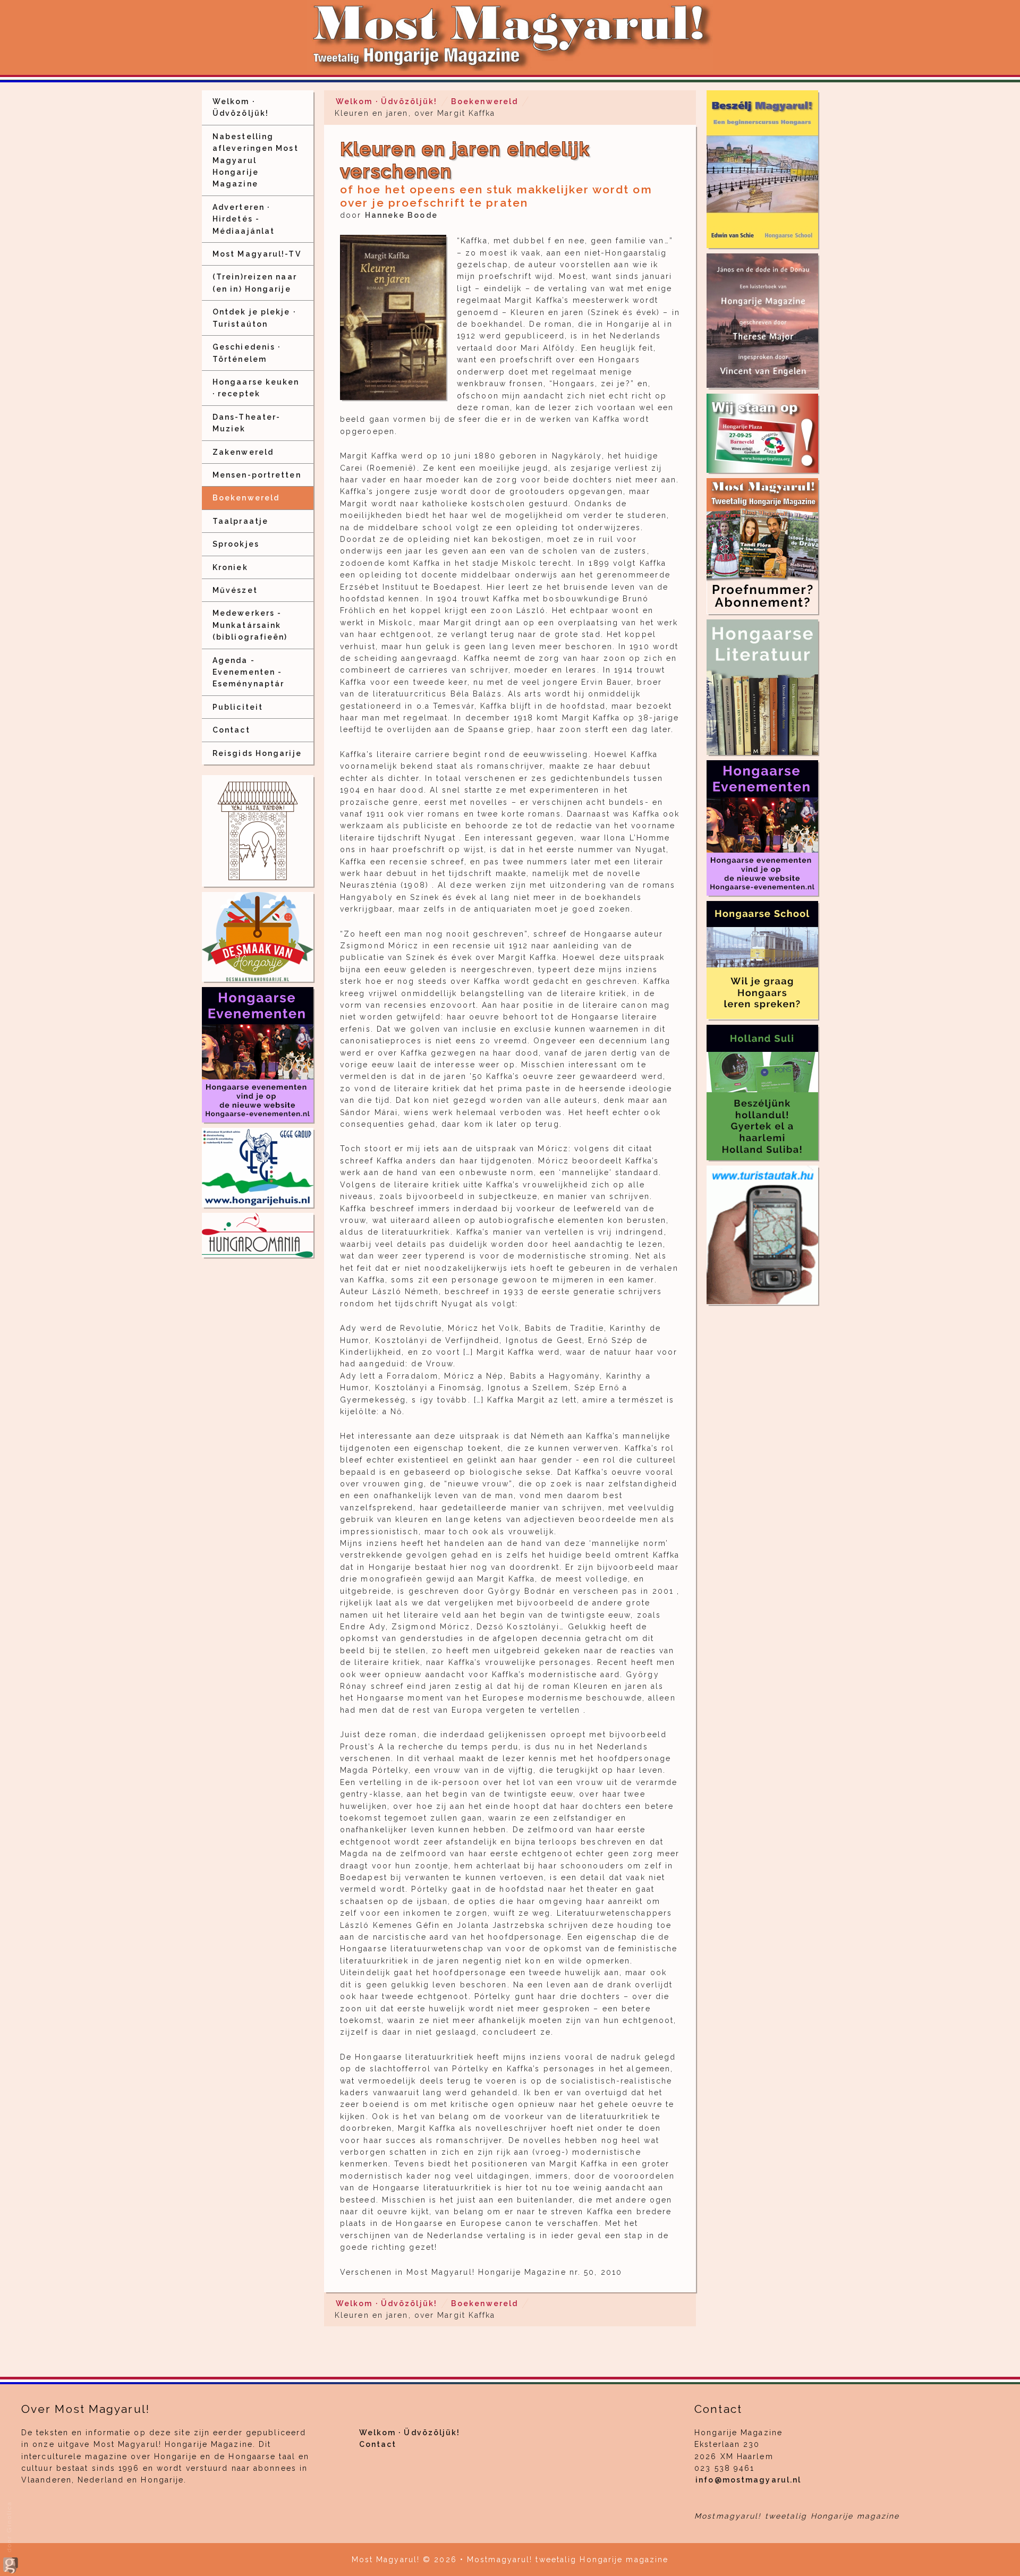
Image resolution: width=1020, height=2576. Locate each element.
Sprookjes (236, 544)
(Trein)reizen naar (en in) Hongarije (255, 283)
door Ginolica (9, 2528)
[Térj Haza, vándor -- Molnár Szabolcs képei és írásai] (258, 831)
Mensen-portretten (257, 475)
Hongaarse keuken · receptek (256, 388)
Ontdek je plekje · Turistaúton (254, 318)
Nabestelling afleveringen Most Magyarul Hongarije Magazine (256, 160)
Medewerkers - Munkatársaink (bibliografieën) (250, 625)
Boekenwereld (246, 498)
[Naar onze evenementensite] (762, 828)
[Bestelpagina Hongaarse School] (762, 169)
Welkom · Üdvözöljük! (241, 107)
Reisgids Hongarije (257, 753)
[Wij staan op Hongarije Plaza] (762, 433)
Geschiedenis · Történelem (246, 353)
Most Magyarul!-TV (257, 254)
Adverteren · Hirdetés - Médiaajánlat (244, 219)
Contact (231, 730)
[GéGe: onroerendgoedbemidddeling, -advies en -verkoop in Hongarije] (258, 1167)
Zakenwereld (243, 452)
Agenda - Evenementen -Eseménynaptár (248, 672)
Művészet (235, 590)
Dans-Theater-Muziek (246, 423)
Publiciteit (238, 707)
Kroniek (230, 567)
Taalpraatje (240, 521)
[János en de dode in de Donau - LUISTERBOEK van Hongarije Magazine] (762, 321)
